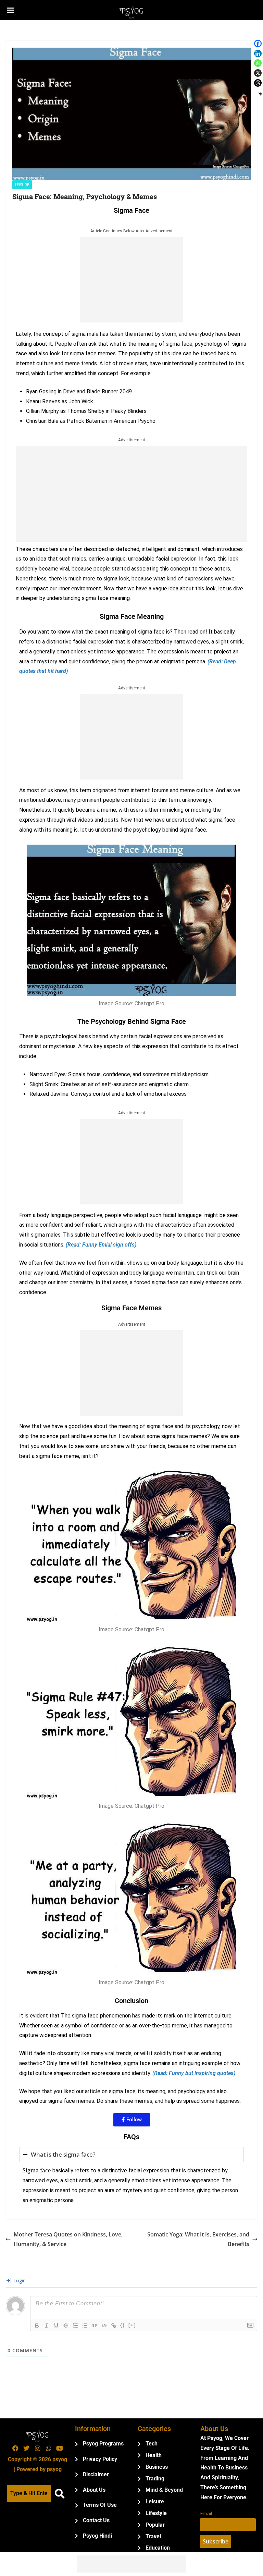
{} (123, 2325)
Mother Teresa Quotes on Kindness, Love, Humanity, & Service (68, 2239)
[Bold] (37, 2326)
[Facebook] (258, 44)
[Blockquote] (95, 2326)
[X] (258, 73)
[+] (132, 2325)
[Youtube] (60, 2448)
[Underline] (56, 2326)
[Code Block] (104, 2326)
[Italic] (47, 2326)
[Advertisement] (131, 280)
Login (19, 2280)
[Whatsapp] (258, 63)
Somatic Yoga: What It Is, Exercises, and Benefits (198, 2239)
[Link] (114, 2326)
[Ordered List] (75, 2326)
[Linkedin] (258, 53)
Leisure (22, 185)
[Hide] (260, 94)
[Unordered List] (85, 2326)
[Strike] (66, 2326)
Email (206, 2513)
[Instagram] (37, 2448)
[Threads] (258, 83)
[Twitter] (26, 2448)
